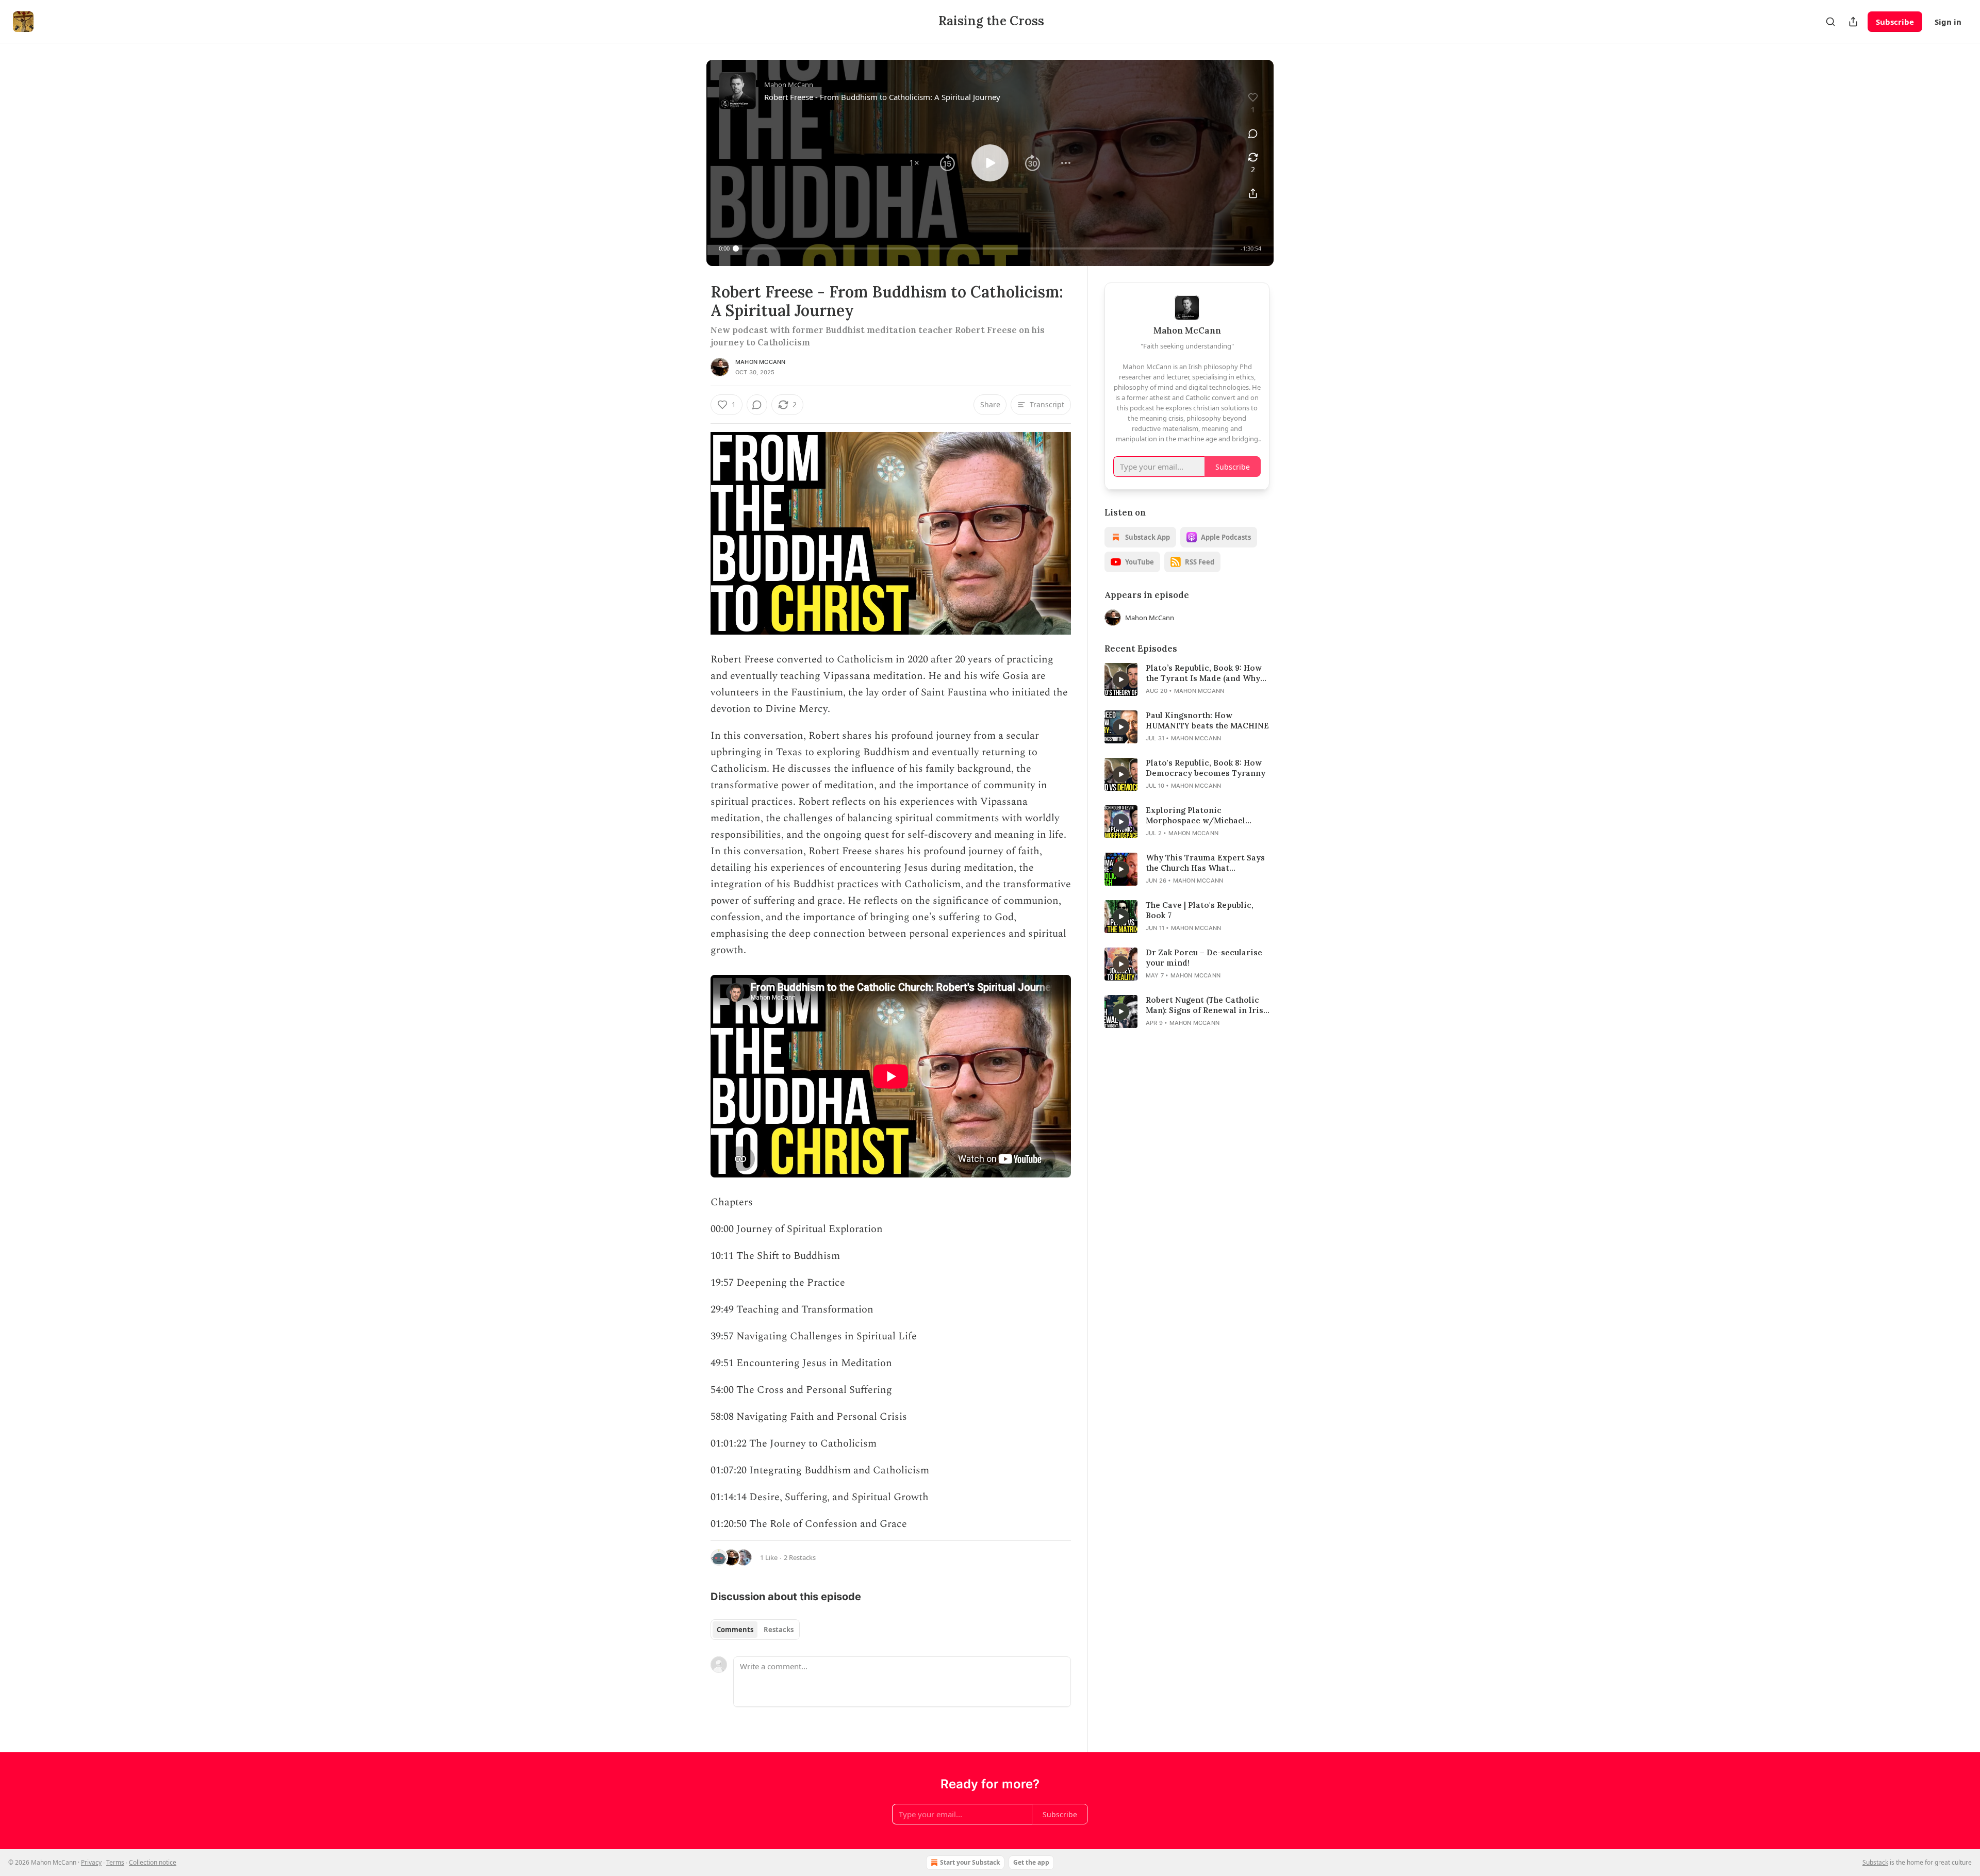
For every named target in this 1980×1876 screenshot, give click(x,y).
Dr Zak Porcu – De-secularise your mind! (1204, 958)
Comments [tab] (735, 1630)
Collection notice (153, 1862)
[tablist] (755, 1630)
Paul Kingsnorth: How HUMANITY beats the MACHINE (1207, 720)
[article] (1187, 679)
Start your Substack (970, 1862)
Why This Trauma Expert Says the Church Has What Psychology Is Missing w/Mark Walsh (1207, 863)
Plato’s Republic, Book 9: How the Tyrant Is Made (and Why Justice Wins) (1204, 673)
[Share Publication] (1853, 22)
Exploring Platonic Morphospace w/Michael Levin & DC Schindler (1195, 816)
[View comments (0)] (1253, 134)
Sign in (1948, 22)
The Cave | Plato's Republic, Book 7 (1200, 910)
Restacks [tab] (779, 1630)
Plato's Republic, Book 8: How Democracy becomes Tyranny (1206, 768)
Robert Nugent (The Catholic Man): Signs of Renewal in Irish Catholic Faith (1207, 1005)
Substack (1875, 1862)
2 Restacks (800, 1557)
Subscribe (1895, 22)
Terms (115, 1862)
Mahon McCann (760, 362)
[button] (914, 163)
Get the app (1031, 1862)
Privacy (91, 1862)
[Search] (1830, 22)
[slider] (985, 248)
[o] (1121, 679)
